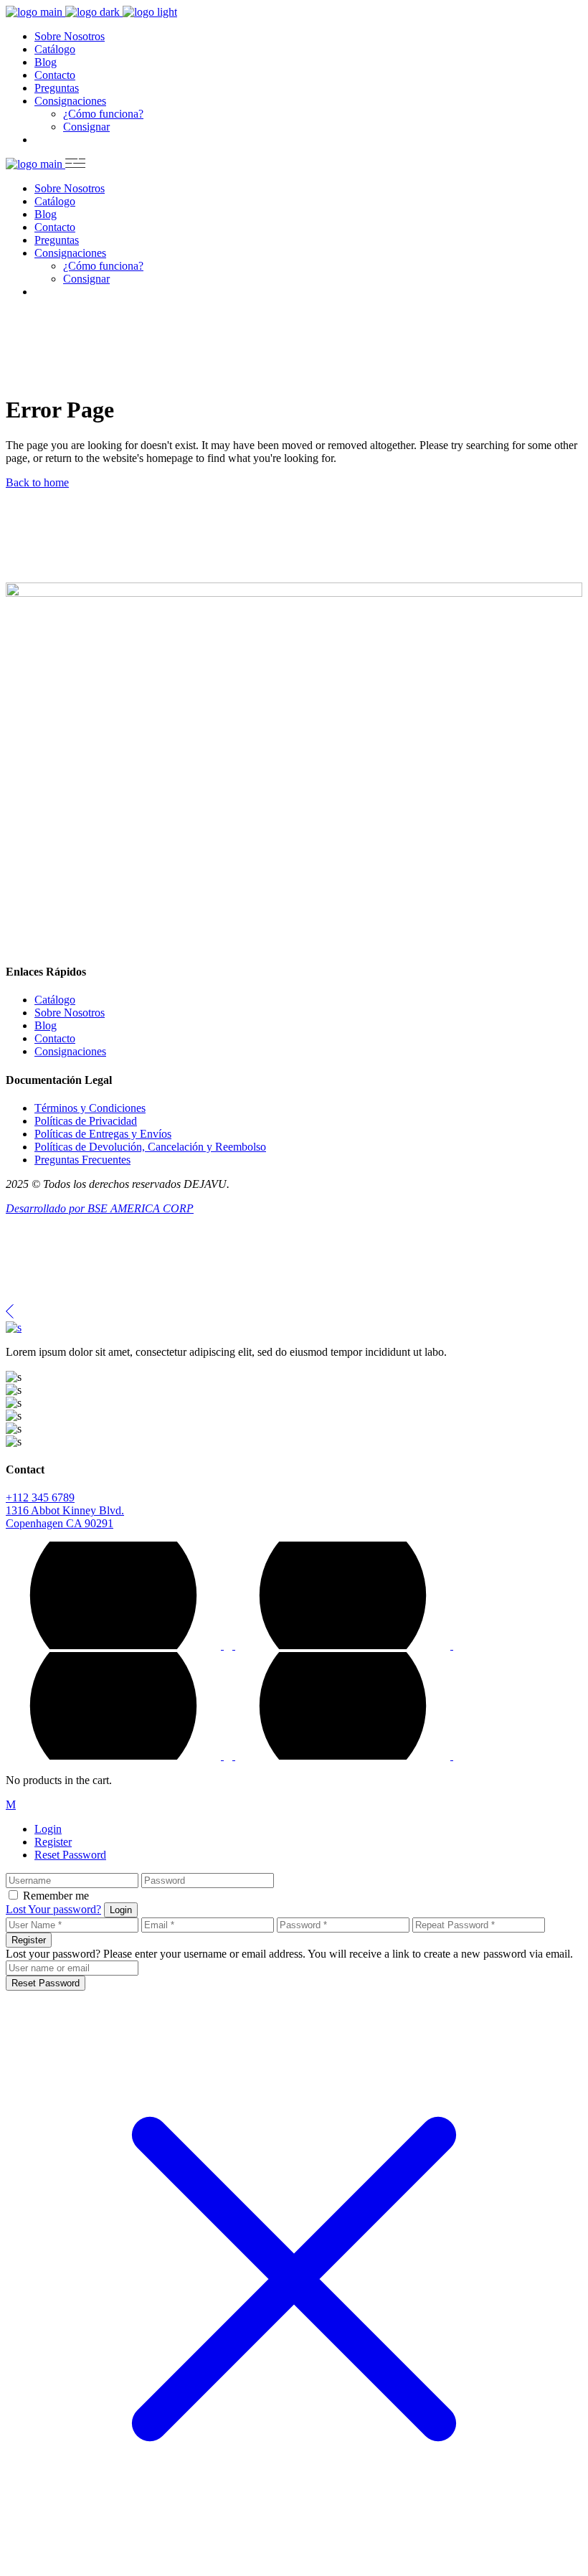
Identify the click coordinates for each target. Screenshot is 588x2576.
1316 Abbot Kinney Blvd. (65, 1510)
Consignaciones (70, 1051)
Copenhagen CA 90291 (60, 1523)
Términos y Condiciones (90, 1108)
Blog (46, 1025)
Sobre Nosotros (70, 1013)
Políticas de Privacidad (86, 1121)
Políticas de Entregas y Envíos (103, 1134)
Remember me (56, 1896)
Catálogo (55, 1000)
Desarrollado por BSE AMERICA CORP (100, 1208)
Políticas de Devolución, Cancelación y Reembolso (150, 1147)
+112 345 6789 (40, 1497)
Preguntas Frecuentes (82, 1160)
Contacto (55, 1038)
